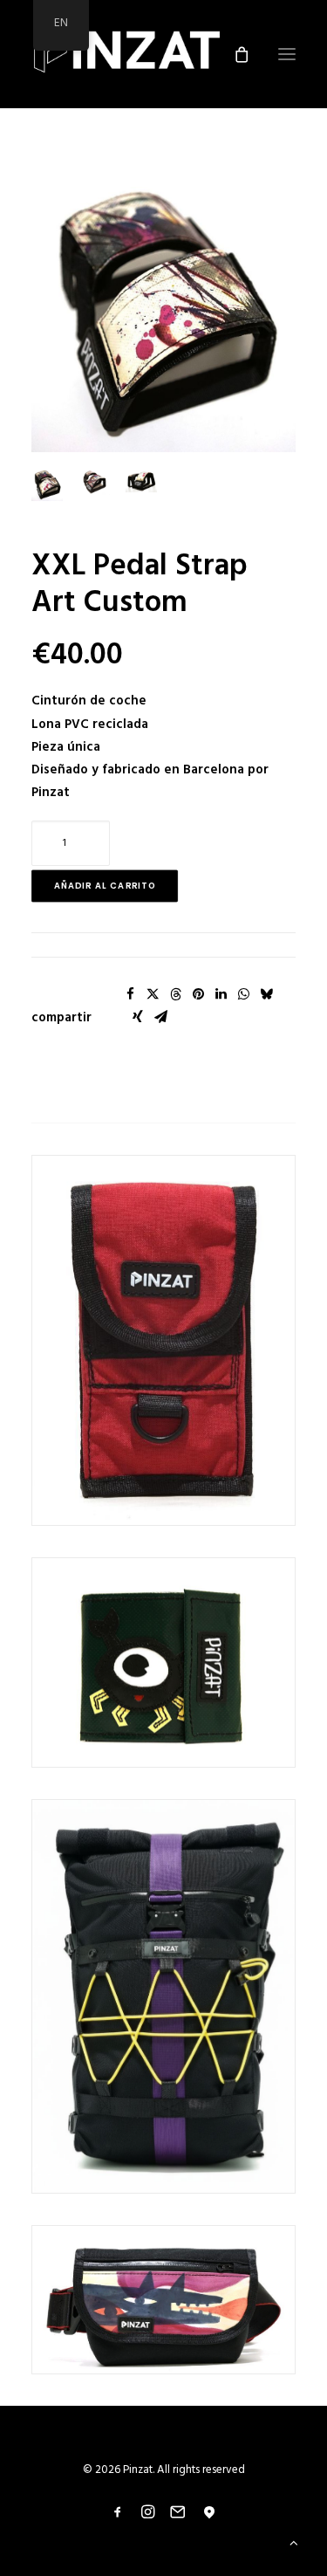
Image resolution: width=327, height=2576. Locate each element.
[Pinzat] (126, 54)
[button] (163, 311)
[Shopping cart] (234, 54)
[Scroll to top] (294, 2543)
